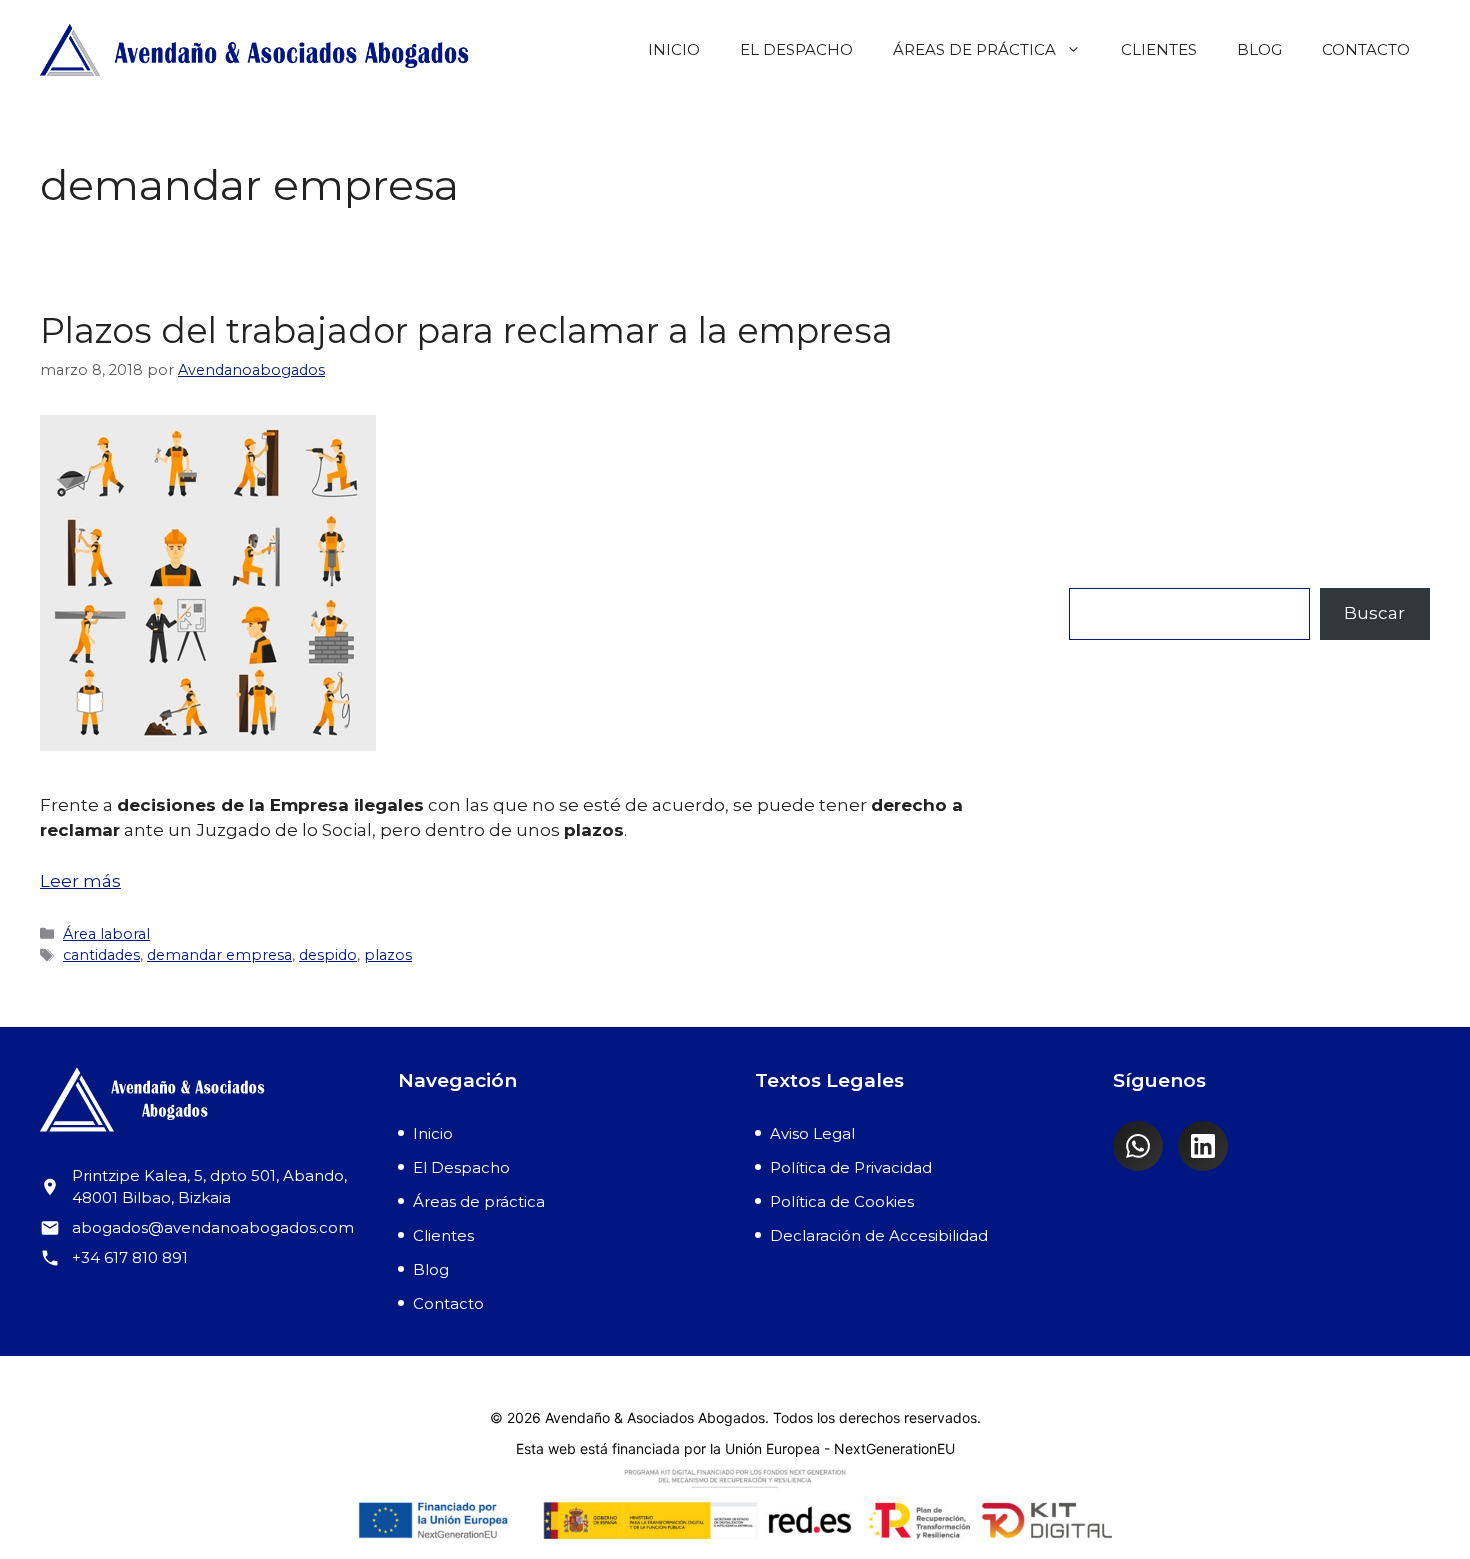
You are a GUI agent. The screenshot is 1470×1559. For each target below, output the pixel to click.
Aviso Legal (812, 1133)
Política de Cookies (842, 1201)
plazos (388, 955)
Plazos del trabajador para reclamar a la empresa (466, 330)
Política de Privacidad (851, 1167)
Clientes (1159, 49)
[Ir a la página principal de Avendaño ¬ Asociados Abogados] (199, 1103)
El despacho (796, 49)
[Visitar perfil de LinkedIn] (1203, 1146)
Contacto (1366, 49)
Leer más (80, 881)
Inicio (674, 49)
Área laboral (106, 934)
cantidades (101, 955)
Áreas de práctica (974, 49)
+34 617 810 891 (130, 1257)
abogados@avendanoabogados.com (213, 1227)
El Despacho (461, 1167)
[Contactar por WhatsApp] (1138, 1146)
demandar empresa (219, 955)
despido (328, 955)
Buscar (1099, 574)
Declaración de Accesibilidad (879, 1235)
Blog (1259, 49)
